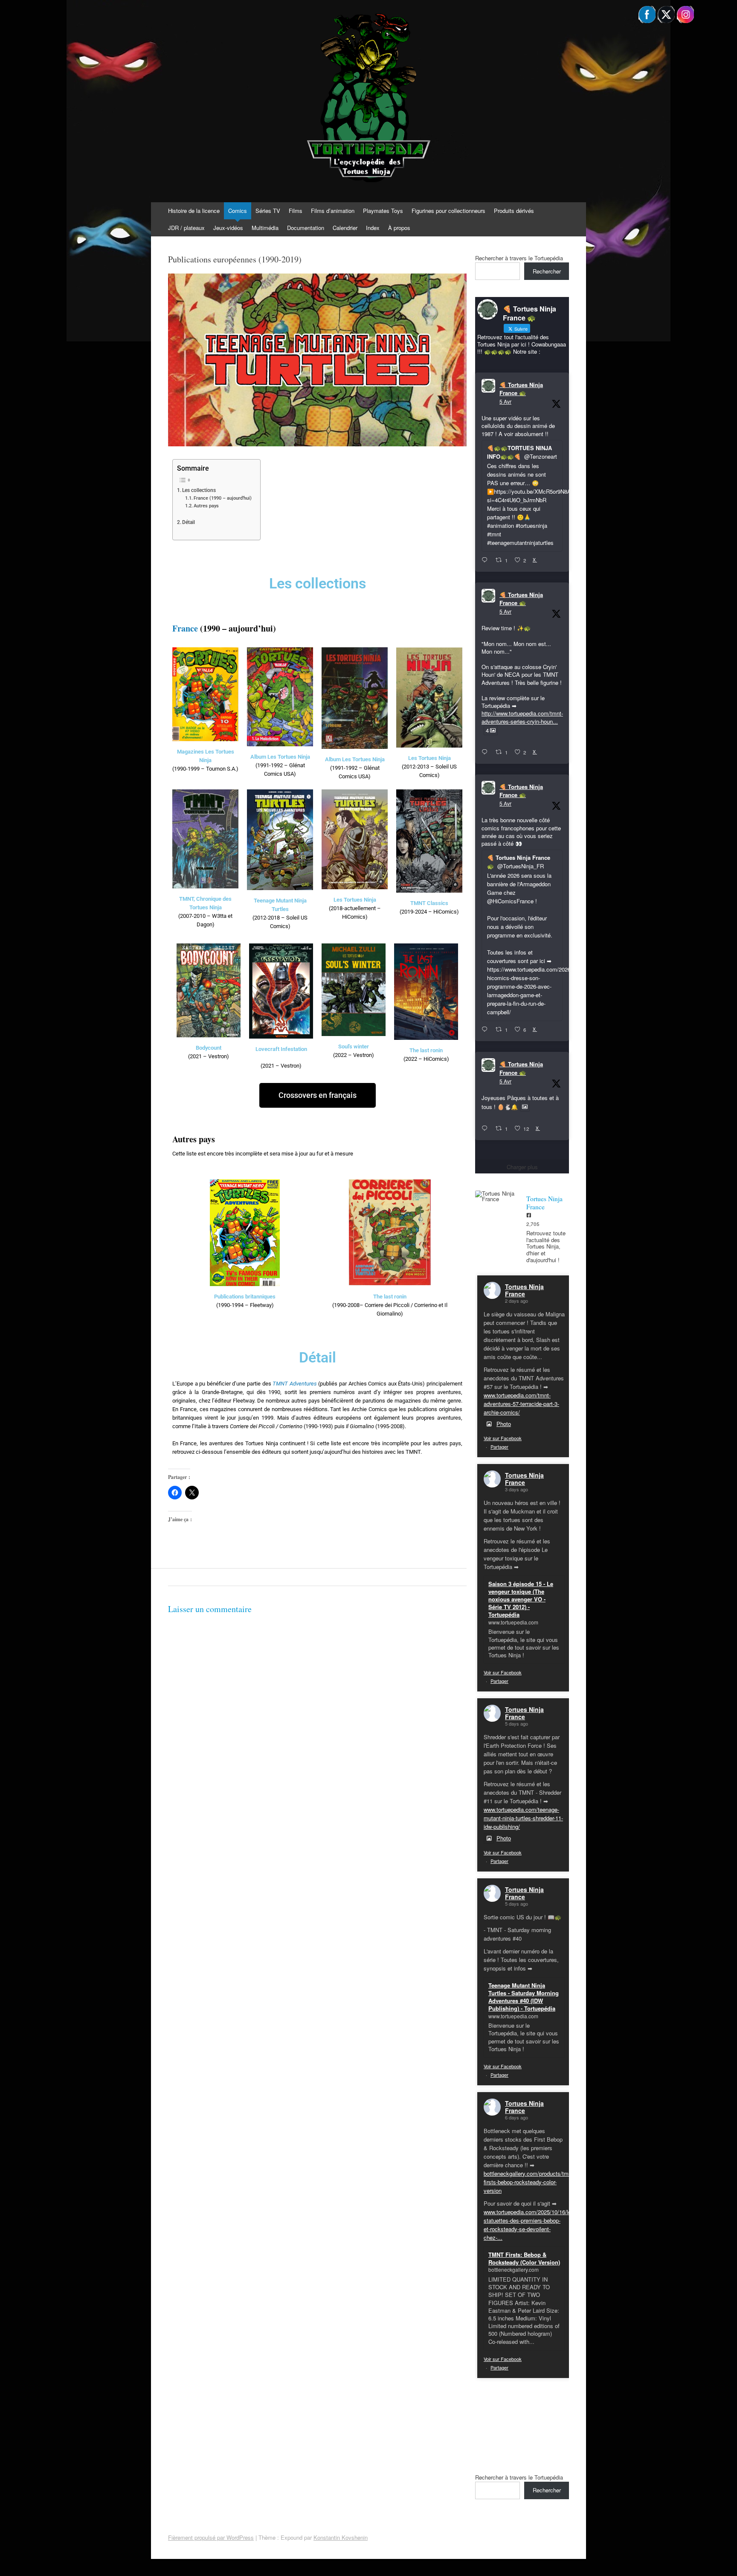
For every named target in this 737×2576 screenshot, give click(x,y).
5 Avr (505, 401)
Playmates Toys (383, 211)
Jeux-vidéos (228, 228)
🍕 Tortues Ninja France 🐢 (521, 389)
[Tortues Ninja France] (496, 1196)
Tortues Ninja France (524, 1290)
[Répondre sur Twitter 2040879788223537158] (486, 560)
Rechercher (547, 271)
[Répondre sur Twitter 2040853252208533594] (486, 1030)
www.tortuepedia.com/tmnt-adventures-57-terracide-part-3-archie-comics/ (521, 1404)
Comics (238, 211)
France (185, 628)
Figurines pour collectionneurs (448, 211)
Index (373, 228)
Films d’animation (333, 211)
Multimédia (265, 228)
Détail (189, 522)
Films (296, 211)
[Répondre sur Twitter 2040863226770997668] (486, 752)
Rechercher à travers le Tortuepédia (519, 258)
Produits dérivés (514, 211)
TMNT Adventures (295, 1384)
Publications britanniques (245, 1297)
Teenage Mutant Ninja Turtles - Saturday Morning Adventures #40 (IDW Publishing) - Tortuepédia (524, 1997)
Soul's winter (354, 1046)
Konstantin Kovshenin (341, 2537)
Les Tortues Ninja (429, 758)
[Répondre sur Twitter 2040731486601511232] (486, 1129)
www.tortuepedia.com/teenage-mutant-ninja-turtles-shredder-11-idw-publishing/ (523, 1818)
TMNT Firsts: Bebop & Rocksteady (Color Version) (524, 2258)
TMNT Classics (429, 903)
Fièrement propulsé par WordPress (211, 2537)
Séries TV (268, 211)
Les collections (199, 490)
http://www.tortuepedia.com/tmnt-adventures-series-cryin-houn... (522, 717)
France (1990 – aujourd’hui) (223, 498)
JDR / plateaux (186, 228)
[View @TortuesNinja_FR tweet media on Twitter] (525, 1107)
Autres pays (206, 506)
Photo (504, 1424)
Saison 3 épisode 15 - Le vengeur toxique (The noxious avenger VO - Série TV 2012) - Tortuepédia (521, 1599)
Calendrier (345, 228)
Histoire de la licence (194, 211)
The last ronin (426, 1050)
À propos (399, 228)
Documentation (306, 228)
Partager (499, 1447)
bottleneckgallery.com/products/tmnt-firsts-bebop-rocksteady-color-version (529, 2182)
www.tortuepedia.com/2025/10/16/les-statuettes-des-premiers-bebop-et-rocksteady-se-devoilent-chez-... (530, 2225)
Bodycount (209, 1048)
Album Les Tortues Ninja (280, 757)
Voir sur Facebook (503, 1438)
